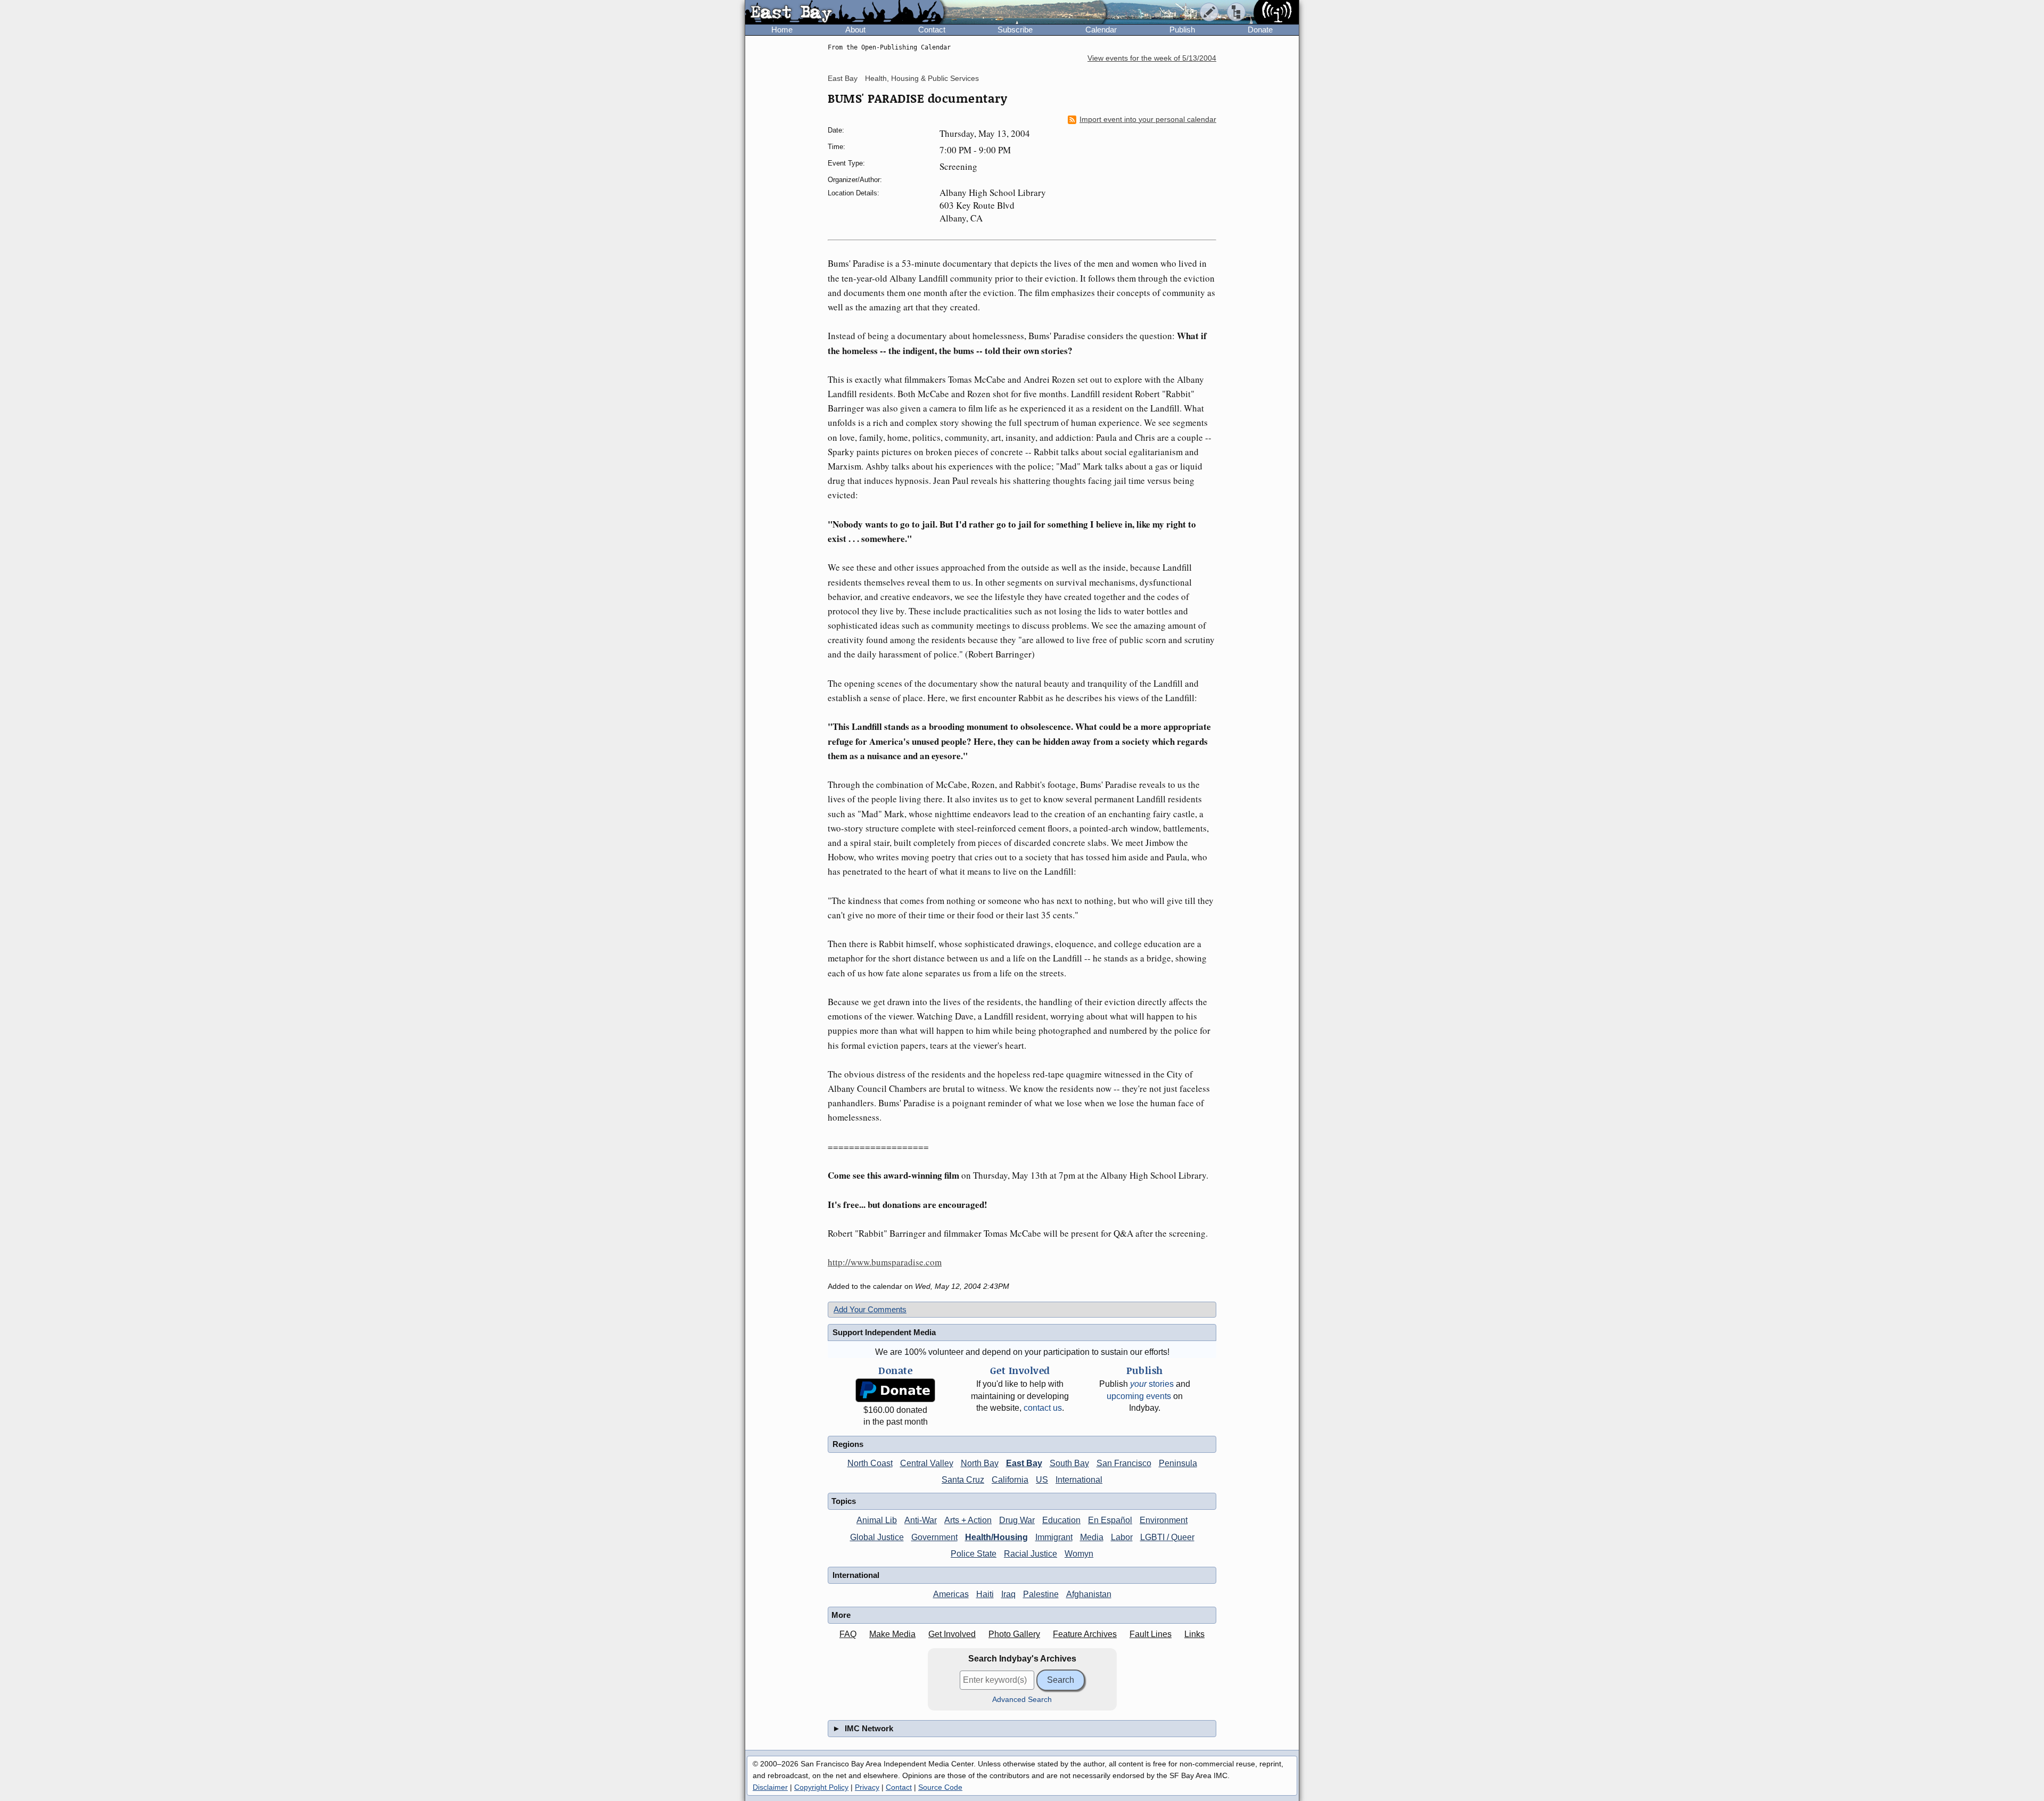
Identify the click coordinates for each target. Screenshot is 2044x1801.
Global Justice (877, 1537)
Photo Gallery (1014, 1634)
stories (1152, 1384)
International (1079, 1480)
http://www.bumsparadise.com (885, 1262)
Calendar (1101, 30)
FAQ (848, 1634)
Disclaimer (770, 1787)
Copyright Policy (821, 1787)
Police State (974, 1554)
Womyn (1079, 1554)
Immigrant (1054, 1537)
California (1010, 1480)
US (1042, 1480)
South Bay (1069, 1463)
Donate (1260, 30)
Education (1061, 1520)
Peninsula (1178, 1463)
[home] (844, 13)
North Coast (870, 1463)
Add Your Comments (870, 1309)
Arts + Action (968, 1520)
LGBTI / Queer (1167, 1537)
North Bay (980, 1463)
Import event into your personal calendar (1148, 120)
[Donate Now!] (895, 1390)
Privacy (867, 1787)
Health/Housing (996, 1537)
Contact (932, 30)
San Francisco (1124, 1463)
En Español (1110, 1520)
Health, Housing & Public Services (922, 78)
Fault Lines (1151, 1634)
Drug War (1017, 1520)
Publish (1182, 30)
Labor (1122, 1537)
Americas (951, 1594)
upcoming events (1139, 1396)
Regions (848, 1444)
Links (1194, 1634)
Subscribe (1015, 30)
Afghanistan (1089, 1594)
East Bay (843, 78)
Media (1092, 1537)
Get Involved (952, 1634)
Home (782, 30)
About (855, 30)
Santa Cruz (963, 1480)
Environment (1164, 1520)
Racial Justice (1031, 1554)
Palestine (1041, 1594)
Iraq (1008, 1594)
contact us (1043, 1408)
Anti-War (921, 1520)
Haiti (985, 1594)
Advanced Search (1022, 1700)
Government (934, 1537)
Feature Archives (1085, 1634)
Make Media (892, 1634)
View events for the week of (1152, 58)
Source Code (940, 1787)
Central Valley (927, 1463)
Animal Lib (877, 1520)
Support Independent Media (884, 1332)
